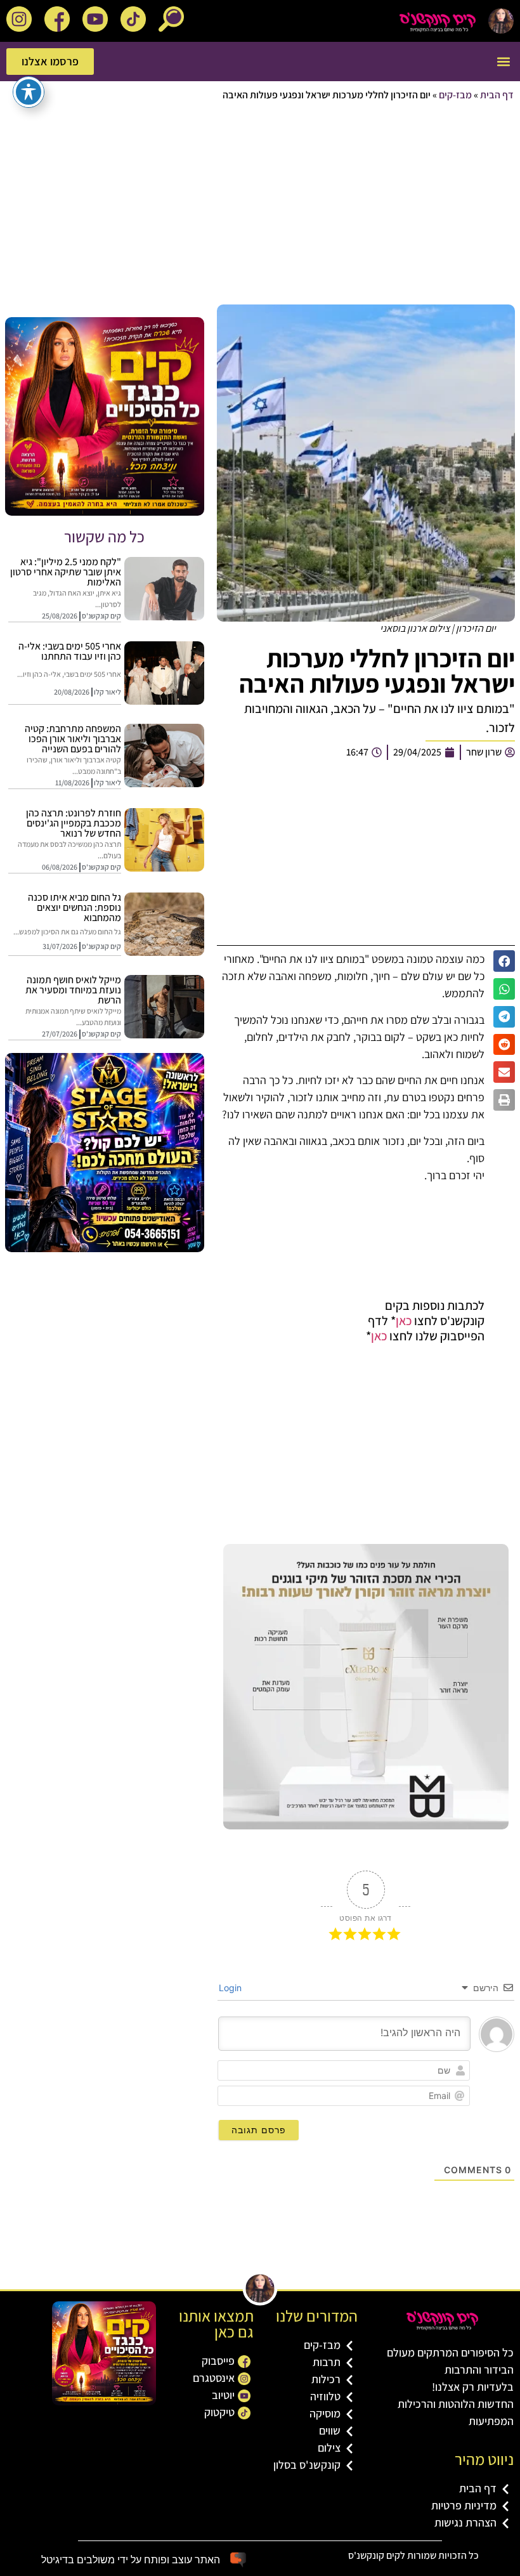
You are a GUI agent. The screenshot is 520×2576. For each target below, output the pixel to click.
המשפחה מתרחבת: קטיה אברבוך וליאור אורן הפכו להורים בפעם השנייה (73, 739)
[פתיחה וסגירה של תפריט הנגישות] (29, 92)
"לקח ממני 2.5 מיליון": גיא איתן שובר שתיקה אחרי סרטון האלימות (66, 572)
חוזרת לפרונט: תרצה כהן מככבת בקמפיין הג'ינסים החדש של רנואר (74, 823)
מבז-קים (455, 95)
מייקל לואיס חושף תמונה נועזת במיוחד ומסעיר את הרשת (73, 990)
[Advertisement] (260, 204)
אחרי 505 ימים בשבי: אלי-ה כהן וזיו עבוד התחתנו (70, 651)
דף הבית (497, 95)
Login (231, 1988)
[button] (503, 62)
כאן (404, 1321)
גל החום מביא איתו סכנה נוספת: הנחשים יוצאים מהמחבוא (75, 907)
